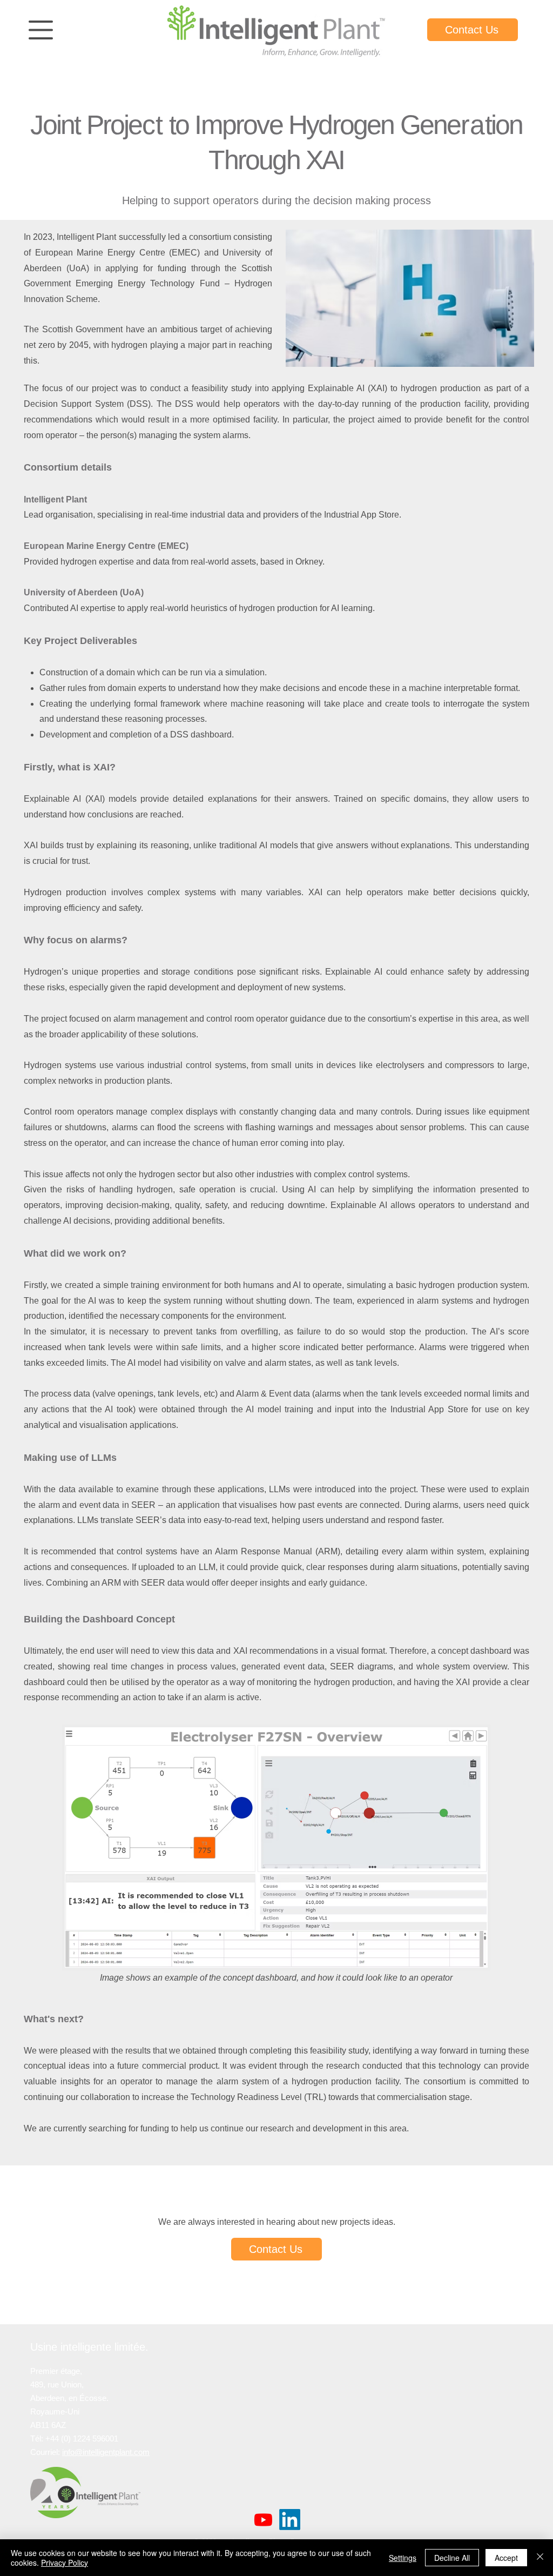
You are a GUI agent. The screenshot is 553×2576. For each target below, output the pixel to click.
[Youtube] (263, 2520)
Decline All (452, 2558)
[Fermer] (540, 2558)
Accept (506, 2558)
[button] (41, 30)
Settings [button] (403, 2558)
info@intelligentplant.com (106, 2452)
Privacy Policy (65, 2562)
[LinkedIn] (290, 2520)
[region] (41, 31)
